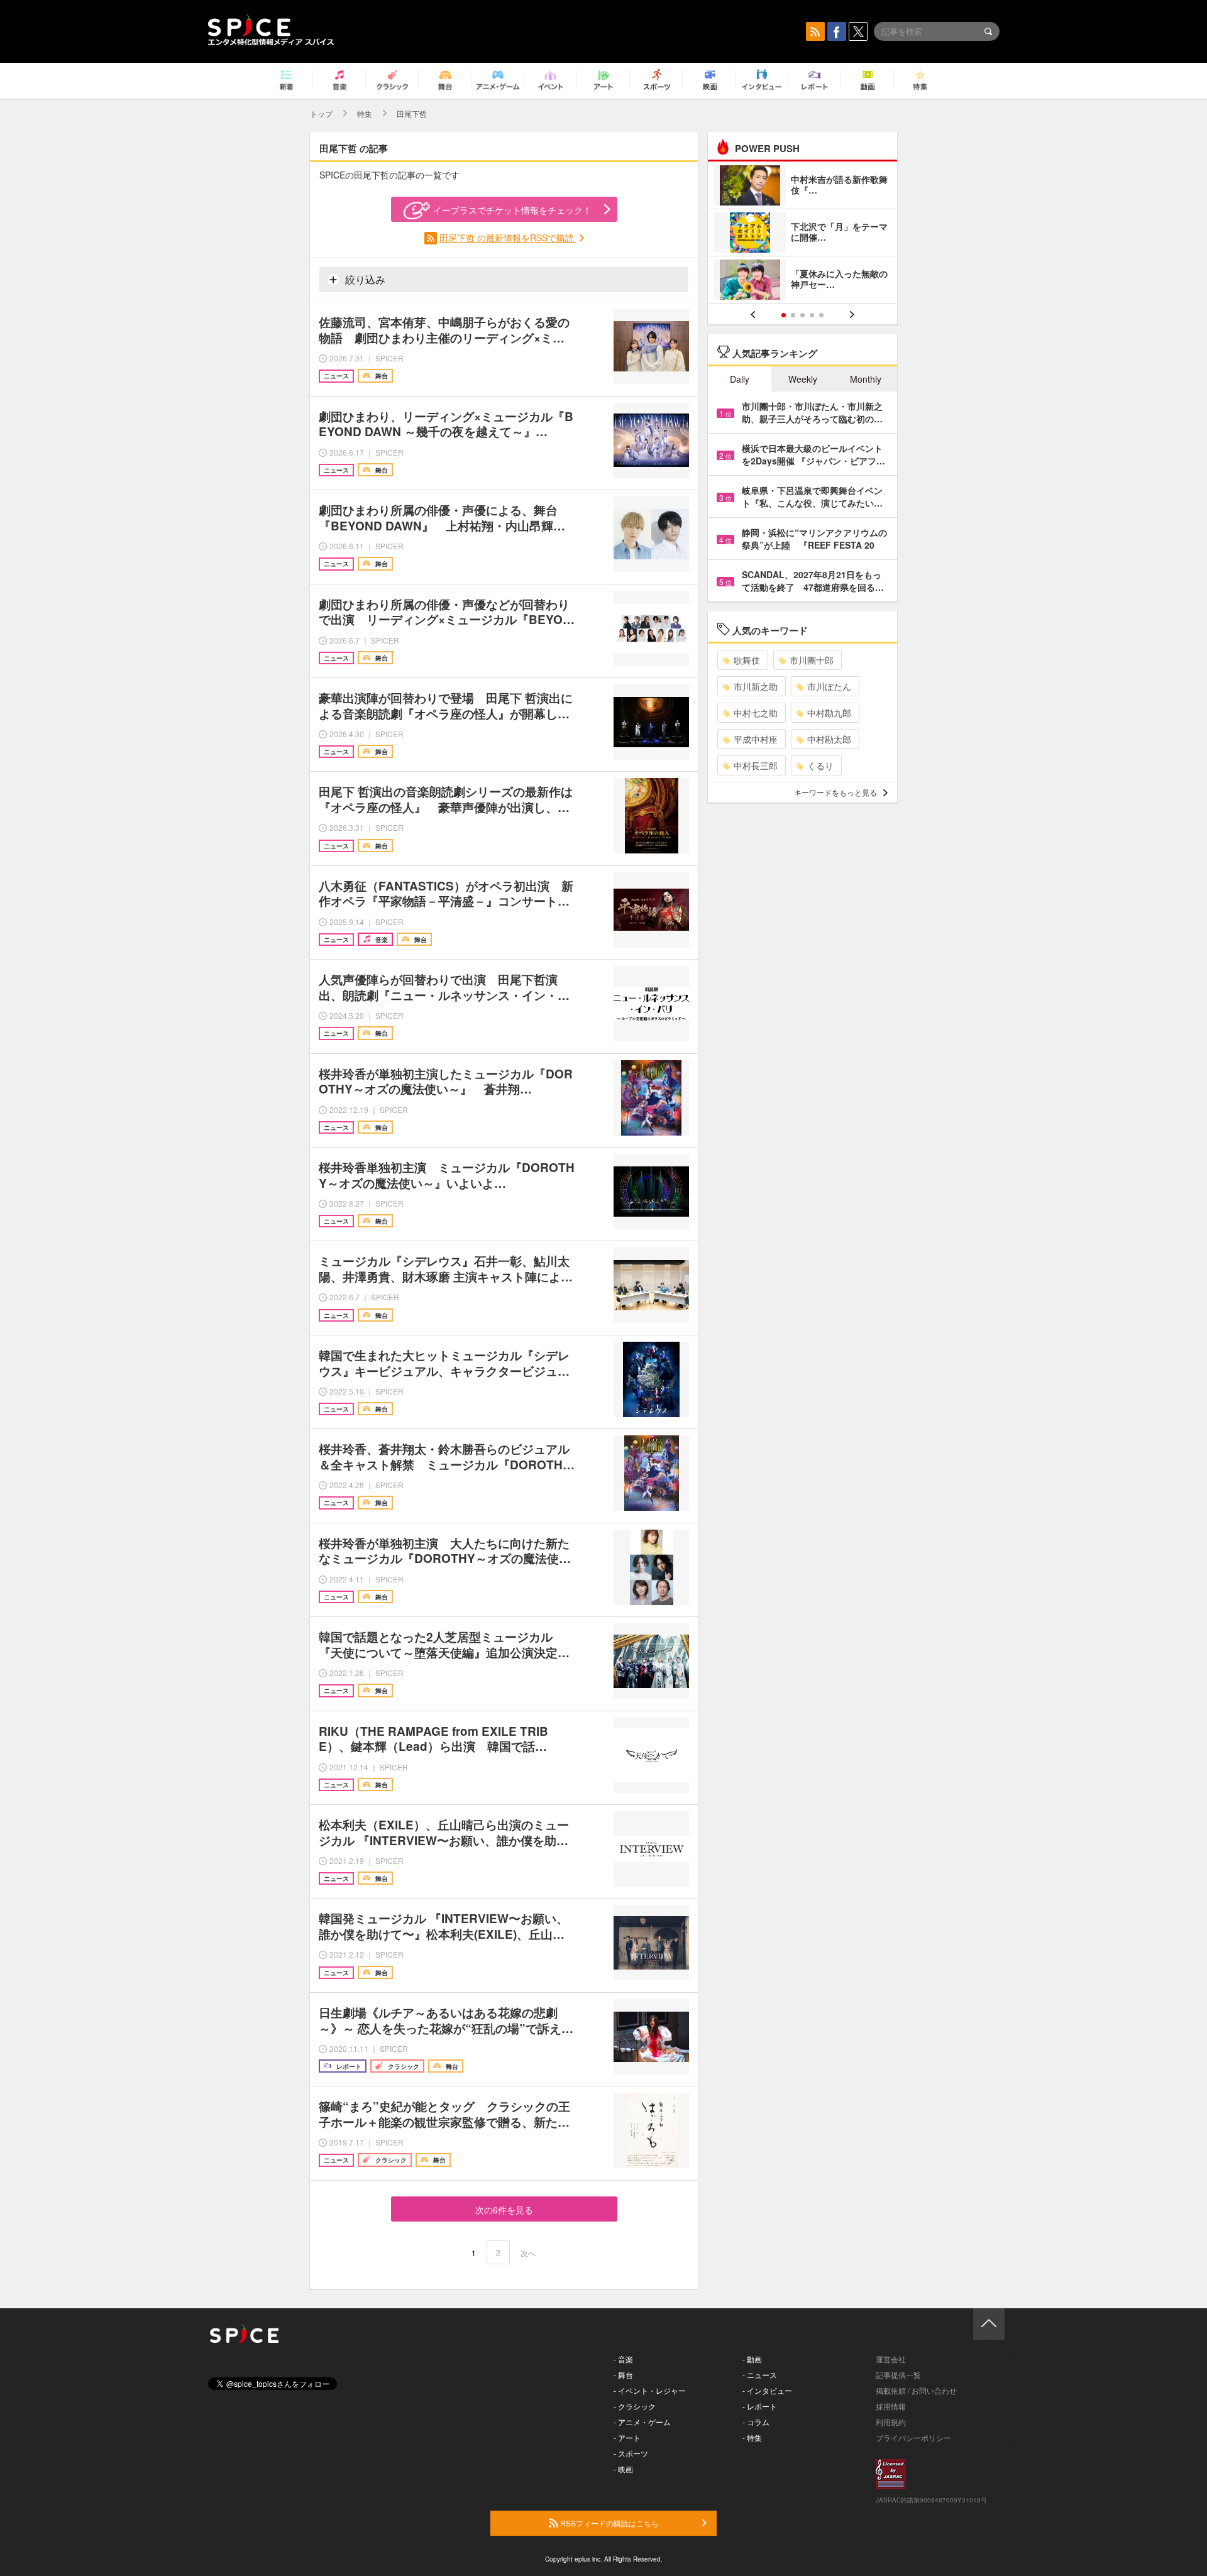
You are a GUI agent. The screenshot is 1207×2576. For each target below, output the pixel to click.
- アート (627, 2437)
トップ (321, 113)
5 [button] (821, 315)
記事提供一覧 (898, 2375)
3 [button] (802, 315)
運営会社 (891, 2359)
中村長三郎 (756, 765)
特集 (365, 113)
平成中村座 (756, 739)
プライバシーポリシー (913, 2437)
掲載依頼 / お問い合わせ (916, 2390)
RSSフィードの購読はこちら (609, 2523)
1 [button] (784, 315)
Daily (740, 379)
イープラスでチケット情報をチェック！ (512, 210)
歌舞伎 (747, 660)
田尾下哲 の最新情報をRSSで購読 (508, 238)
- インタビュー (767, 2390)
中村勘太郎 (829, 739)
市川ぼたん (829, 686)
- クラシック (635, 2406)
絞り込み (364, 279)
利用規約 (891, 2422)
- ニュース (760, 2375)
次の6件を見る (504, 2210)
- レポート (760, 2406)
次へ (528, 2253)
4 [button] (812, 315)
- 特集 (752, 2437)
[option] (802, 234)
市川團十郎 (812, 660)
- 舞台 (623, 2375)
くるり (820, 765)
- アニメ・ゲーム (642, 2422)
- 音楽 (623, 2359)
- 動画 (752, 2359)
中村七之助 (756, 713)
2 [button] (793, 315)
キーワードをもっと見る (835, 792)
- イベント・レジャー (650, 2390)
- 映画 (623, 2469)
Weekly (803, 379)
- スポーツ (631, 2453)
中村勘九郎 (829, 713)
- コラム (756, 2422)
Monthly (866, 379)
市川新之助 (756, 686)
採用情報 (891, 2406)
